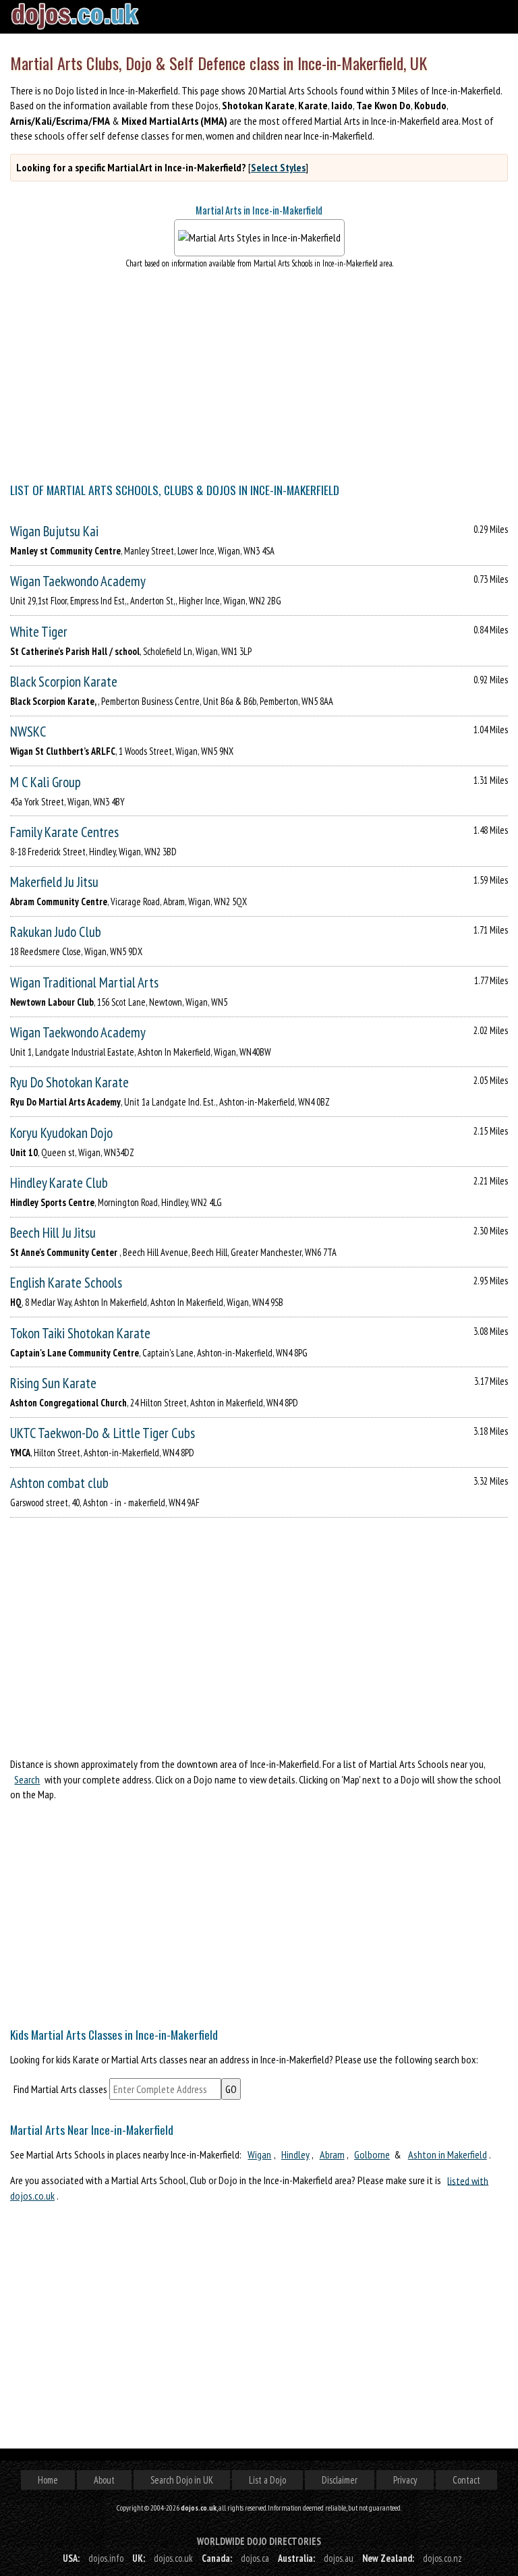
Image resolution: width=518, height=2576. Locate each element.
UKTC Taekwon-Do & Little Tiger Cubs (103, 1433)
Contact (466, 2480)
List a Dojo (267, 2480)
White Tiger (39, 632)
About (104, 2480)
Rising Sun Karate (53, 1383)
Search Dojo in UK (182, 2480)
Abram (332, 2154)
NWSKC (28, 732)
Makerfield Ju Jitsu (54, 882)
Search (27, 1779)
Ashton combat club (59, 1483)
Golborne (372, 2154)
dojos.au (339, 2558)
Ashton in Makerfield (448, 2154)
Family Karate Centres (64, 832)
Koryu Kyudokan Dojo (61, 1133)
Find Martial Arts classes (60, 2089)
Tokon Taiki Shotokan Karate (80, 1333)
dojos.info (106, 2558)
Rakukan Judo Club (56, 932)
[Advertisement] (259, 1910)
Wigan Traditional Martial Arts (84, 982)
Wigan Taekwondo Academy (78, 581)
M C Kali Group (46, 782)
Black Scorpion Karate (64, 682)
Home (48, 2480)
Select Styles (278, 167)
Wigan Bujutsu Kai (54, 531)
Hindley (295, 2154)
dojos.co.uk (173, 2558)
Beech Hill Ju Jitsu (53, 1233)
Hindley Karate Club (59, 1183)
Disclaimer (340, 2480)
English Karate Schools (66, 1283)
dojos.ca (255, 2558)
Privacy (405, 2480)
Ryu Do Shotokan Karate (69, 1082)
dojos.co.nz (442, 2558)
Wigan (259, 2154)
